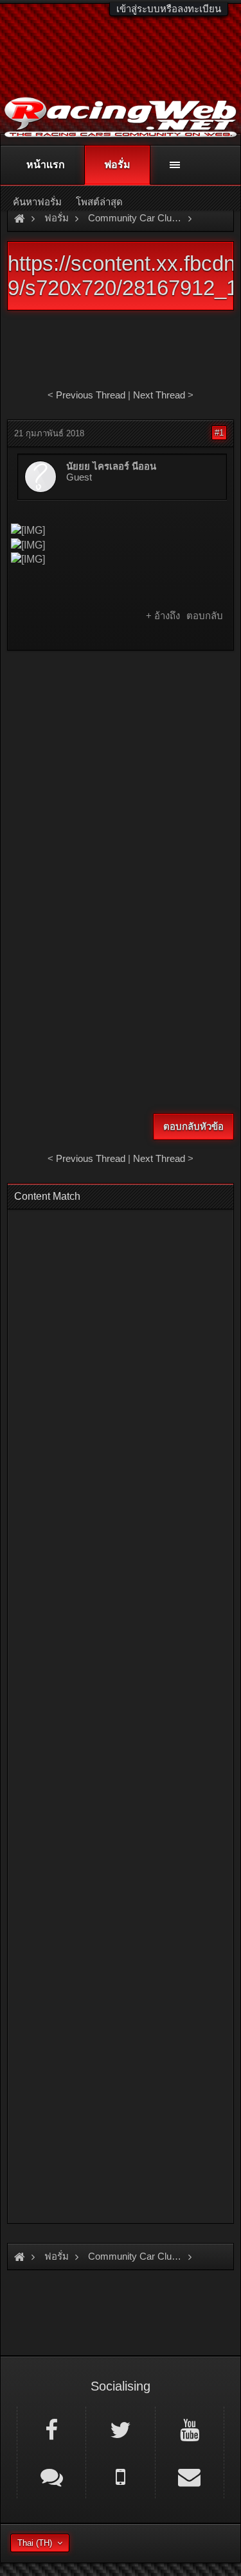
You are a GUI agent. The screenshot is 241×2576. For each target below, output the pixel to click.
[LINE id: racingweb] (51, 2476)
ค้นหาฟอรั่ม (37, 202)
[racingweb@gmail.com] (190, 2476)
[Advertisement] (121, 784)
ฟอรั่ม (117, 165)
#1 (219, 433)
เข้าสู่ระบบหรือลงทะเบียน (169, 9)
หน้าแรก (46, 165)
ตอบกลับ (205, 616)
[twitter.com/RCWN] (120, 2429)
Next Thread (159, 395)
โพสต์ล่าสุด (99, 202)
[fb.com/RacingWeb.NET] (51, 2429)
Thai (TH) (35, 2543)
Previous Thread (91, 395)
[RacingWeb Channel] (190, 2429)
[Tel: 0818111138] (120, 2476)
